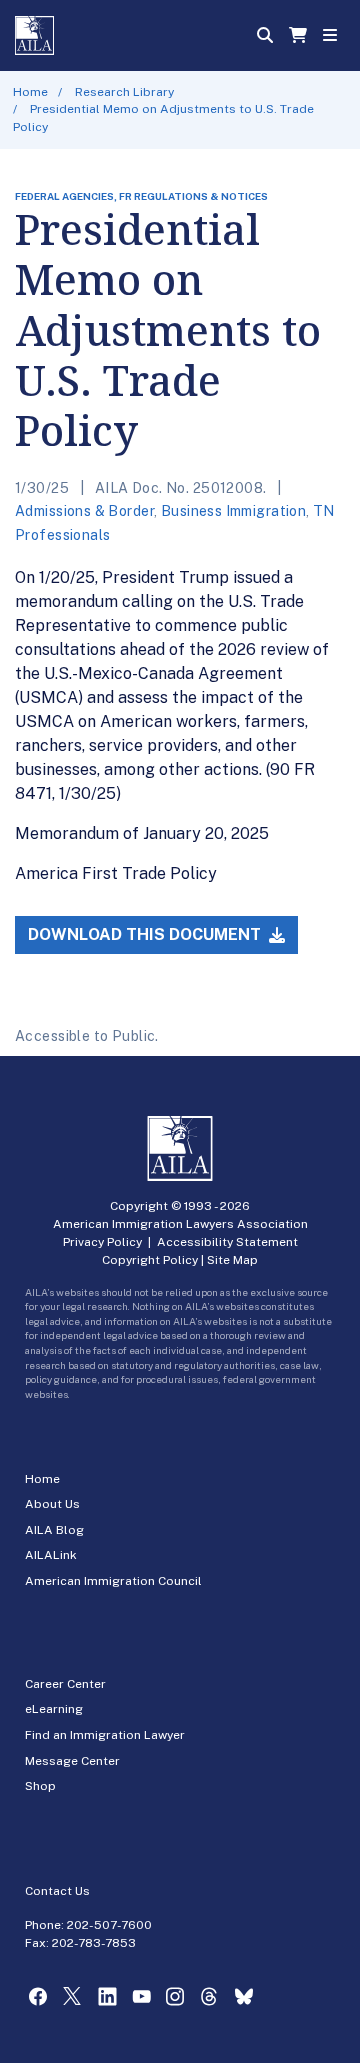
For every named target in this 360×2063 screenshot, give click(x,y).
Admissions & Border (84, 511)
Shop (40, 1786)
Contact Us (57, 1891)
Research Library (124, 92)
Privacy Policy (102, 1242)
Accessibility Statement (227, 1242)
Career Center (65, 1684)
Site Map (232, 1260)
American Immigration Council (113, 1581)
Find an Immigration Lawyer (105, 1735)
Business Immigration (233, 511)
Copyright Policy (150, 1260)
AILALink (51, 1555)
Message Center (72, 1761)
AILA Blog (54, 1530)
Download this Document (146, 934)
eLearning (54, 1709)
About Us (52, 1504)
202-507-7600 (109, 1925)
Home (30, 92)
